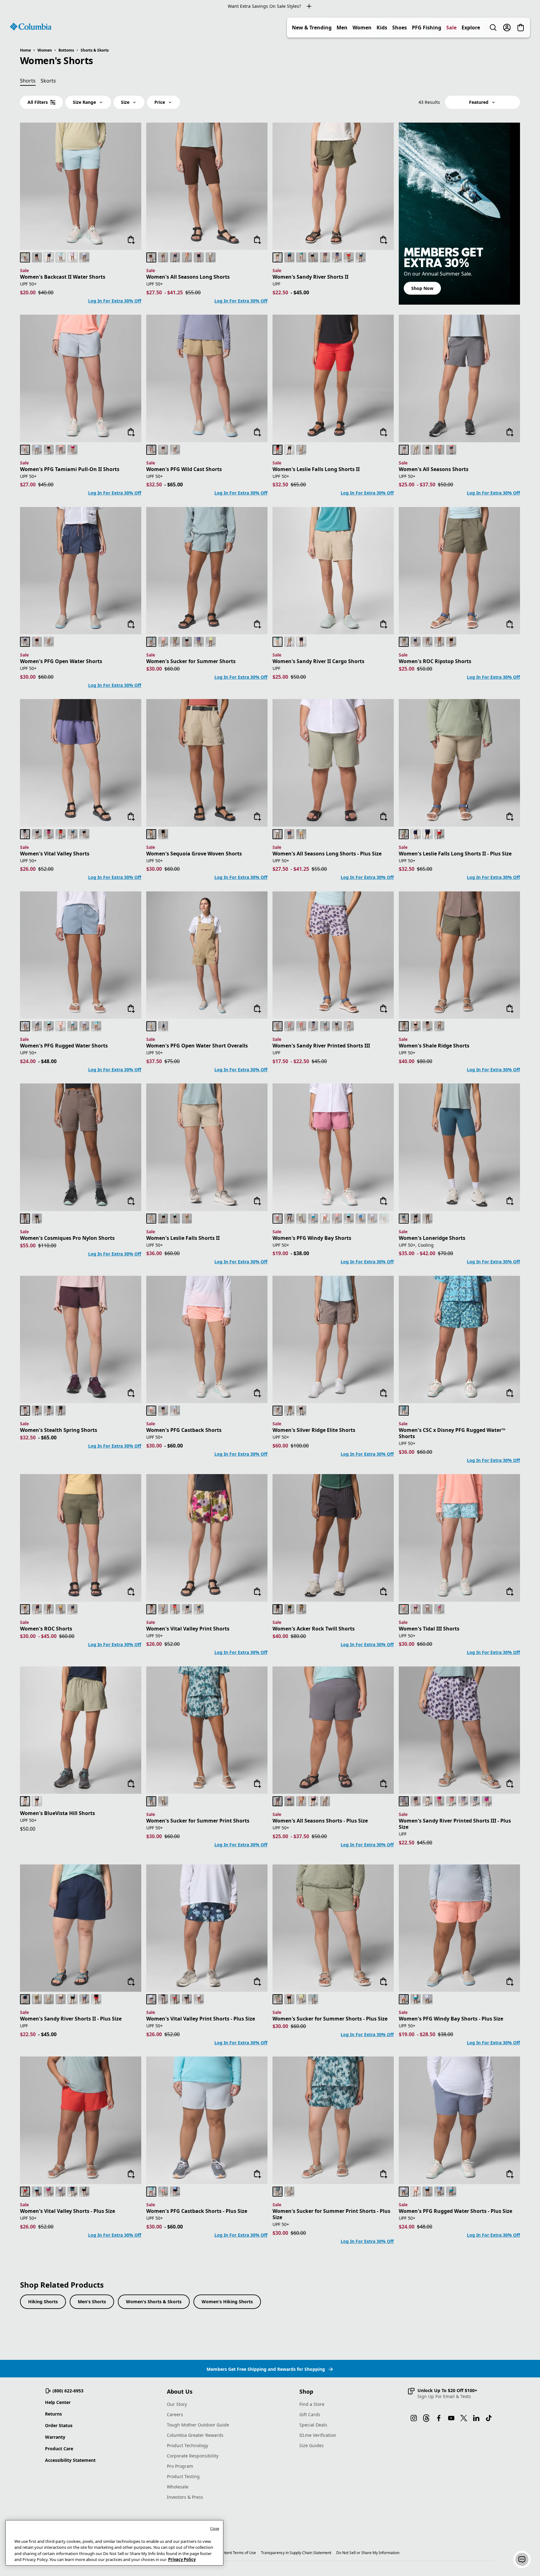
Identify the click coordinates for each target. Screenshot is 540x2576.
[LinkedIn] (476, 2418)
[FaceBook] (439, 2418)
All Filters (38, 102)
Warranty (55, 2437)
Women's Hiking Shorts (227, 2302)
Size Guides (312, 2445)
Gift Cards (310, 2414)
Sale (451, 28)
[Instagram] (414, 2418)
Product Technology (187, 2445)
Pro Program (180, 2466)
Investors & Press (185, 2497)
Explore (471, 28)
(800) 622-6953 (68, 2391)
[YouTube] (451, 2418)
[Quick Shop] (131, 240)
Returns (53, 2414)
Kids (382, 28)
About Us (180, 2391)
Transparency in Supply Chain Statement (296, 2553)
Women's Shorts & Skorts (154, 2302)
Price (160, 102)
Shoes (400, 28)
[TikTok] (489, 2418)
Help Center (58, 2402)
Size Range (84, 102)
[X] (464, 2418)
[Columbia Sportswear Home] (31, 27)
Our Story (177, 2404)
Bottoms (66, 50)
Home (25, 50)
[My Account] (507, 28)
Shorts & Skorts (95, 50)
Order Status (59, 2425)
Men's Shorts (92, 2302)
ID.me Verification (318, 2435)
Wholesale (178, 2487)
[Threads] (426, 2418)
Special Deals (313, 2425)
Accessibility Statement (70, 2460)
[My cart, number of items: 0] (521, 28)
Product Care (59, 2449)
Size (125, 102)
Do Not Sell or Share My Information (368, 2553)
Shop (306, 2391)
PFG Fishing (427, 28)
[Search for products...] (493, 28)
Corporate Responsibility (193, 2456)
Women (362, 28)
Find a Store (312, 2404)
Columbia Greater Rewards (195, 2435)
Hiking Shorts (43, 2302)
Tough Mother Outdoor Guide (198, 2425)
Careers (175, 2414)
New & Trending (312, 28)
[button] (442, 2393)
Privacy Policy (182, 2559)
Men (342, 28)
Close (215, 2528)
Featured (479, 102)
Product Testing (183, 2476)
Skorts (48, 81)
